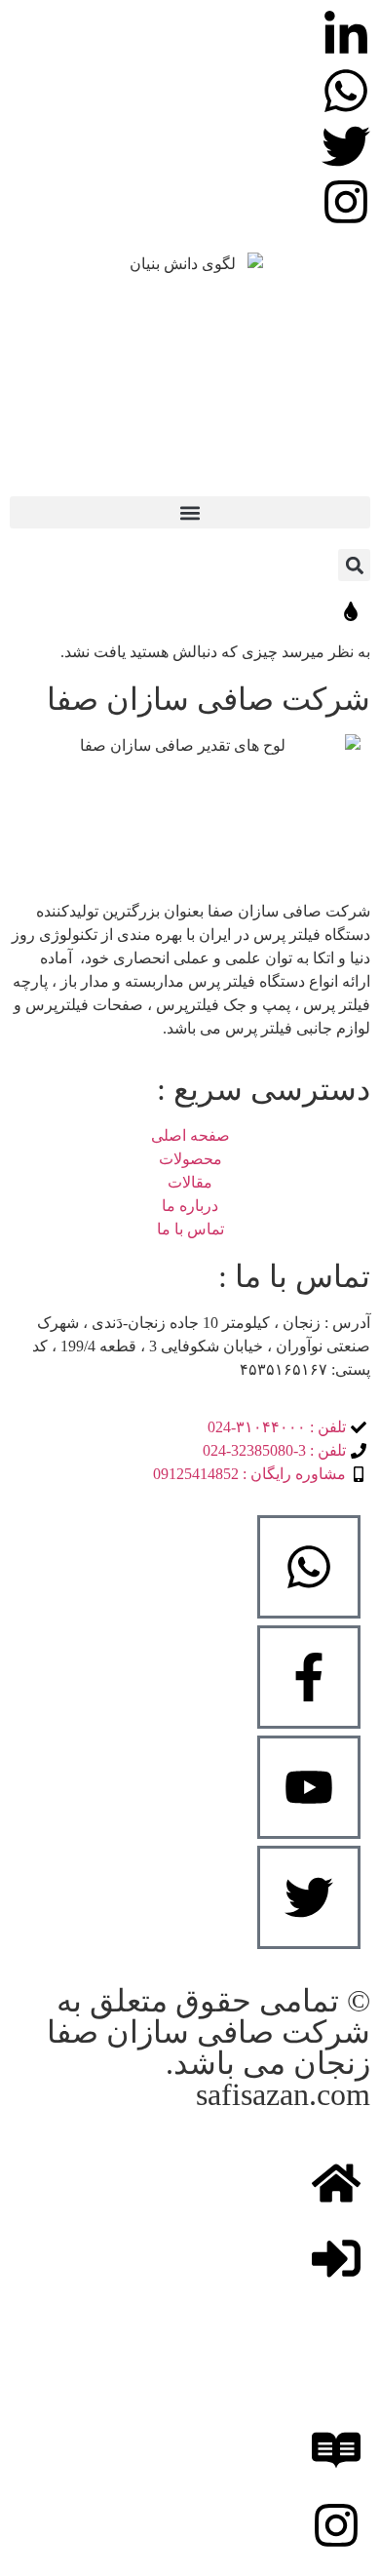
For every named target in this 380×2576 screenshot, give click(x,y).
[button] (190, 512)
